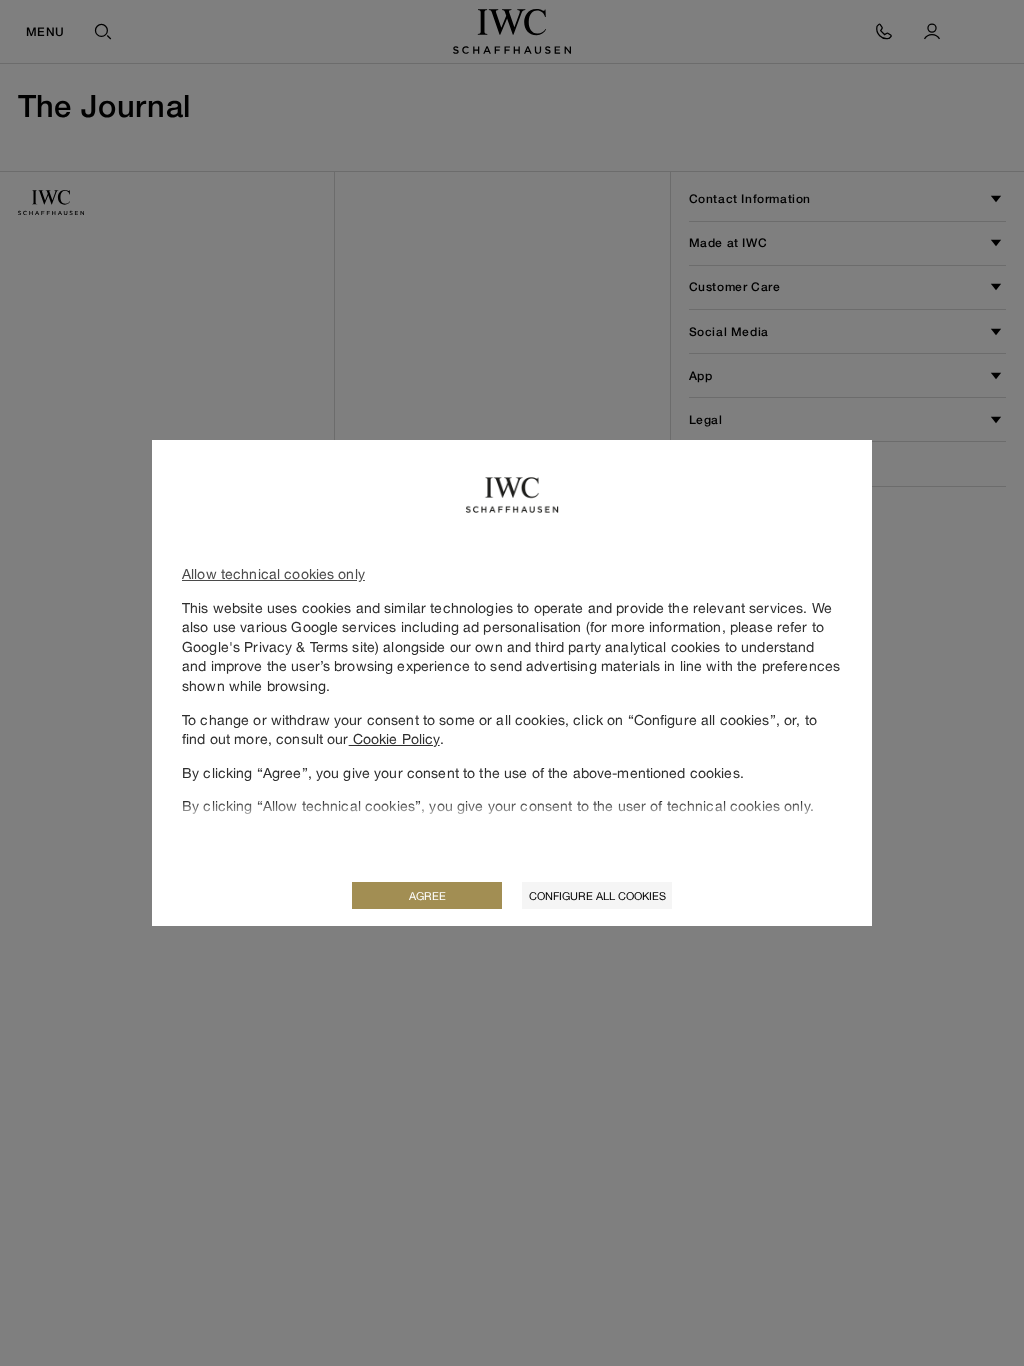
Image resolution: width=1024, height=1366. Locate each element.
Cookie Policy (394, 738)
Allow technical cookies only (273, 573)
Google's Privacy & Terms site (278, 646)
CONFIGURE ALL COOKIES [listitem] (597, 895)
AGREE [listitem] (427, 895)
